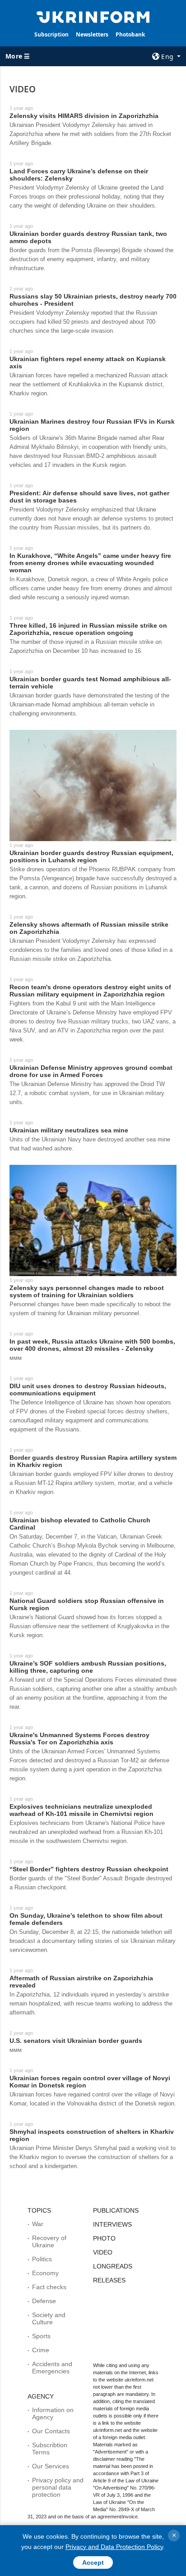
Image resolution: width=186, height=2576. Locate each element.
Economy (45, 2273)
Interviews (112, 2224)
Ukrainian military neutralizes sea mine (69, 1130)
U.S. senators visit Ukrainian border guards (76, 2041)
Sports (41, 2336)
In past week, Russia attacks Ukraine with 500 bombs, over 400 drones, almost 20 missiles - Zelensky (92, 1345)
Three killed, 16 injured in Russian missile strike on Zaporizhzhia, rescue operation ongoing (88, 629)
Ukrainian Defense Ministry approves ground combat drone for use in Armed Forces (91, 1071)
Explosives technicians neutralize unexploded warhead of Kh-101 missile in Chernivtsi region (81, 1810)
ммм (16, 1358)
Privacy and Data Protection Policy (114, 2547)
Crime (41, 2350)
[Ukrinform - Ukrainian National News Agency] (93, 16)
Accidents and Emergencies (52, 2368)
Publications (116, 2210)
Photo (104, 2238)
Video (103, 2252)
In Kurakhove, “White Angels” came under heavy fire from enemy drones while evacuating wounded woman (90, 563)
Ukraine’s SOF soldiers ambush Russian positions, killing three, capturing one (88, 1667)
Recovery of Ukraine (49, 2241)
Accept (93, 2562)
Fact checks (49, 2287)
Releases (109, 2280)
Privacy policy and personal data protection (58, 2487)
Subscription (51, 34)
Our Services (51, 2466)
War (38, 2224)
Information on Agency (53, 2413)
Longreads (113, 2266)
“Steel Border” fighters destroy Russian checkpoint (89, 1869)
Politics (42, 2259)
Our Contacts (51, 2431)
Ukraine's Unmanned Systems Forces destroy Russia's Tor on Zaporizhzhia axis (79, 1738)
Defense (44, 2301)
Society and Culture (49, 2318)
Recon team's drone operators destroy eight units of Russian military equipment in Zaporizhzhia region (90, 991)
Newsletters (92, 34)
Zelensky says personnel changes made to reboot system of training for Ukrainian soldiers (87, 1291)
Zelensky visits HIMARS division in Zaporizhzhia (84, 116)
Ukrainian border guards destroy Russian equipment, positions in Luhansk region (91, 856)
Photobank (130, 34)
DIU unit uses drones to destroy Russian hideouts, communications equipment (88, 1390)
